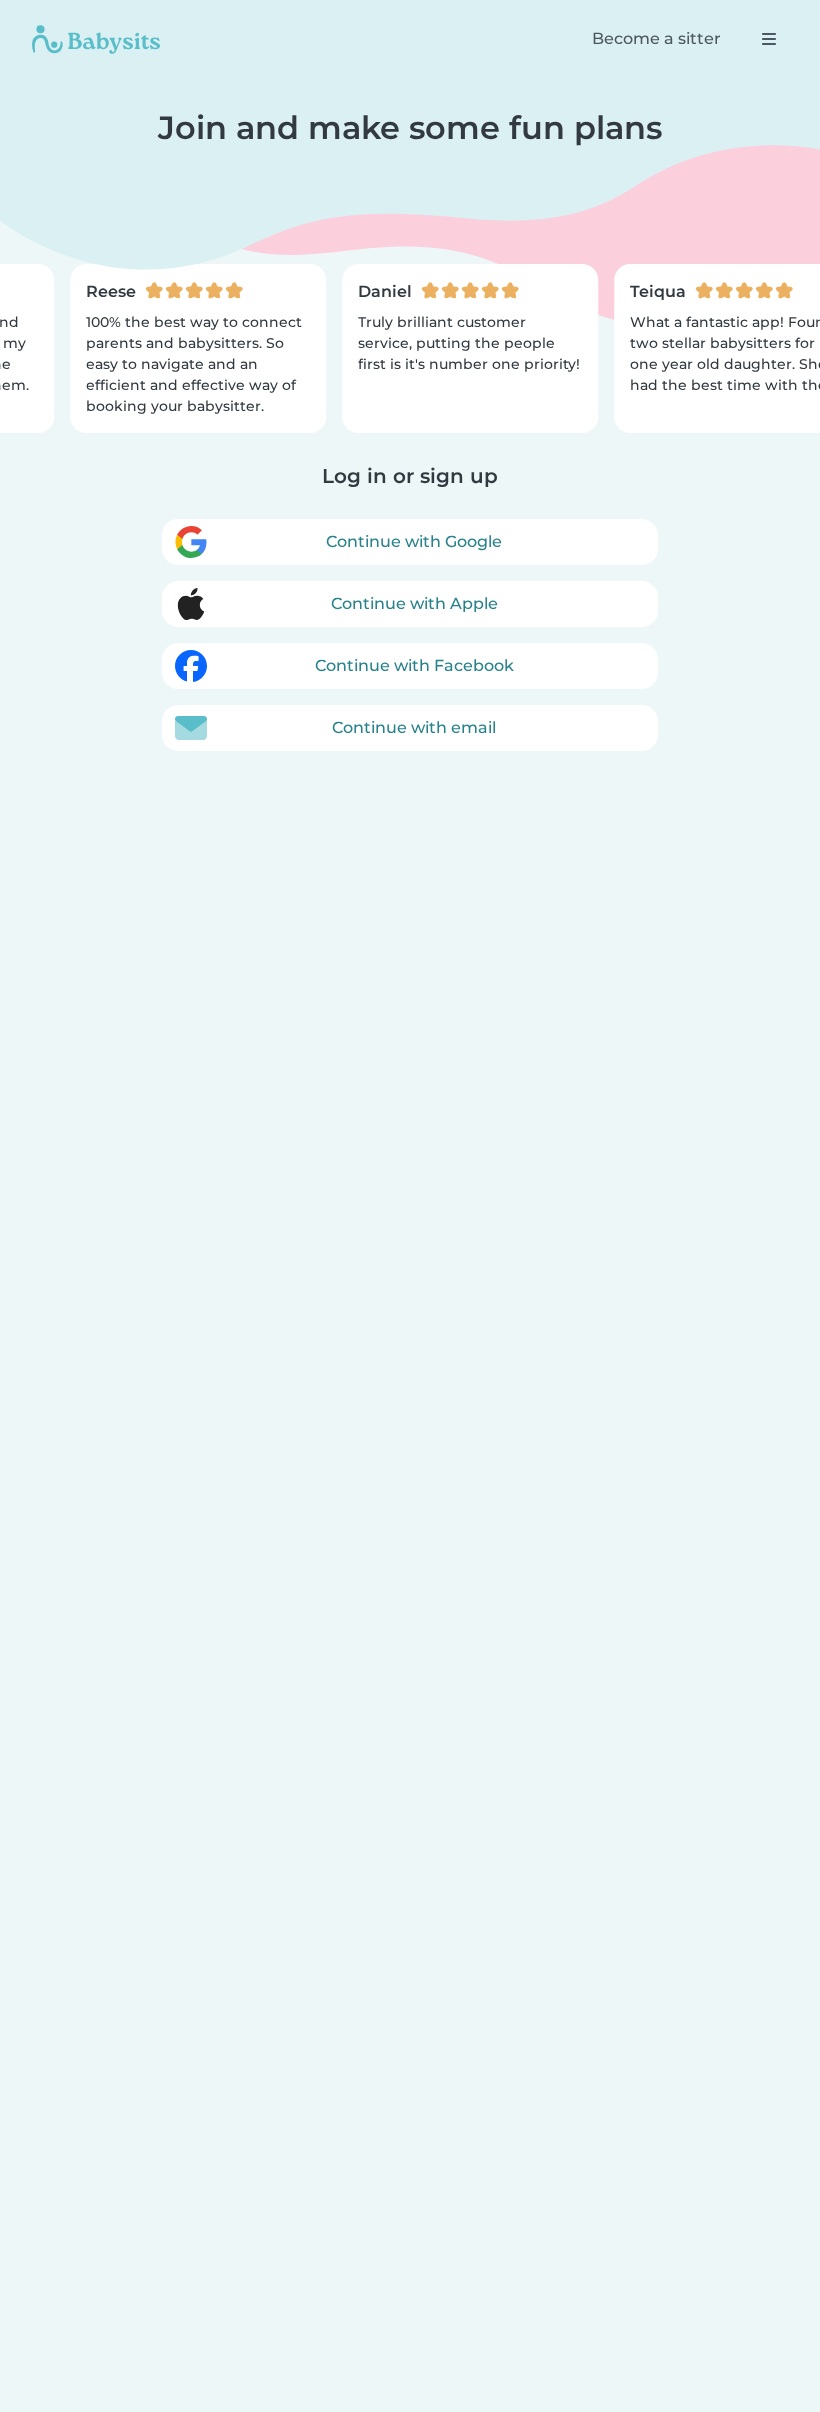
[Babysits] (96, 39)
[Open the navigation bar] (769, 39)
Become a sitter (656, 38)
